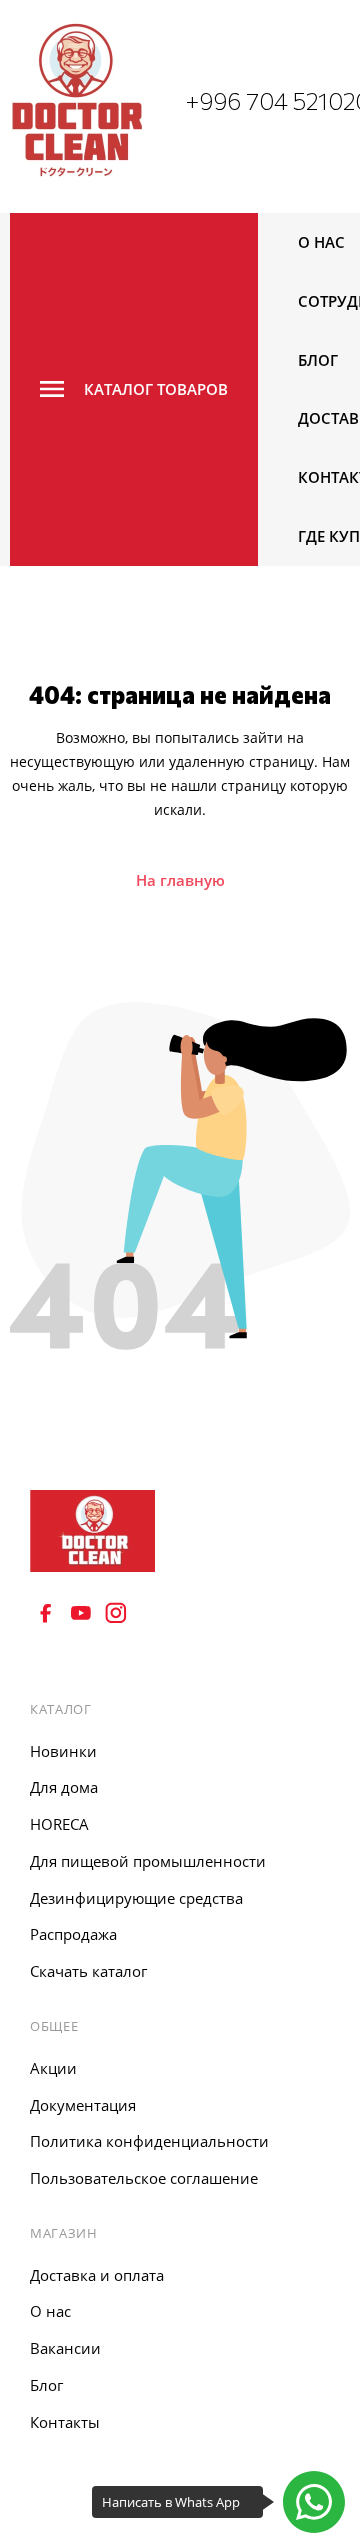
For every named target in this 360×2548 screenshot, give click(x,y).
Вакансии (65, 2348)
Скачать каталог (88, 1971)
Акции (53, 2068)
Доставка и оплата (97, 2275)
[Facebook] (46, 1613)
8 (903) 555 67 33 (98, 1663)
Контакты (65, 2422)
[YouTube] (81, 1613)
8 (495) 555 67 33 (98, 1637)
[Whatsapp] (314, 2502)
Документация (83, 2105)
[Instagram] (116, 1613)
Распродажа (73, 1934)
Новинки (63, 1751)
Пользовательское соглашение (144, 2178)
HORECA (59, 1824)
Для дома (64, 1787)
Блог (318, 360)
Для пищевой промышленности (148, 1861)
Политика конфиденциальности (149, 2141)
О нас (321, 242)
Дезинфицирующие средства (136, 1898)
